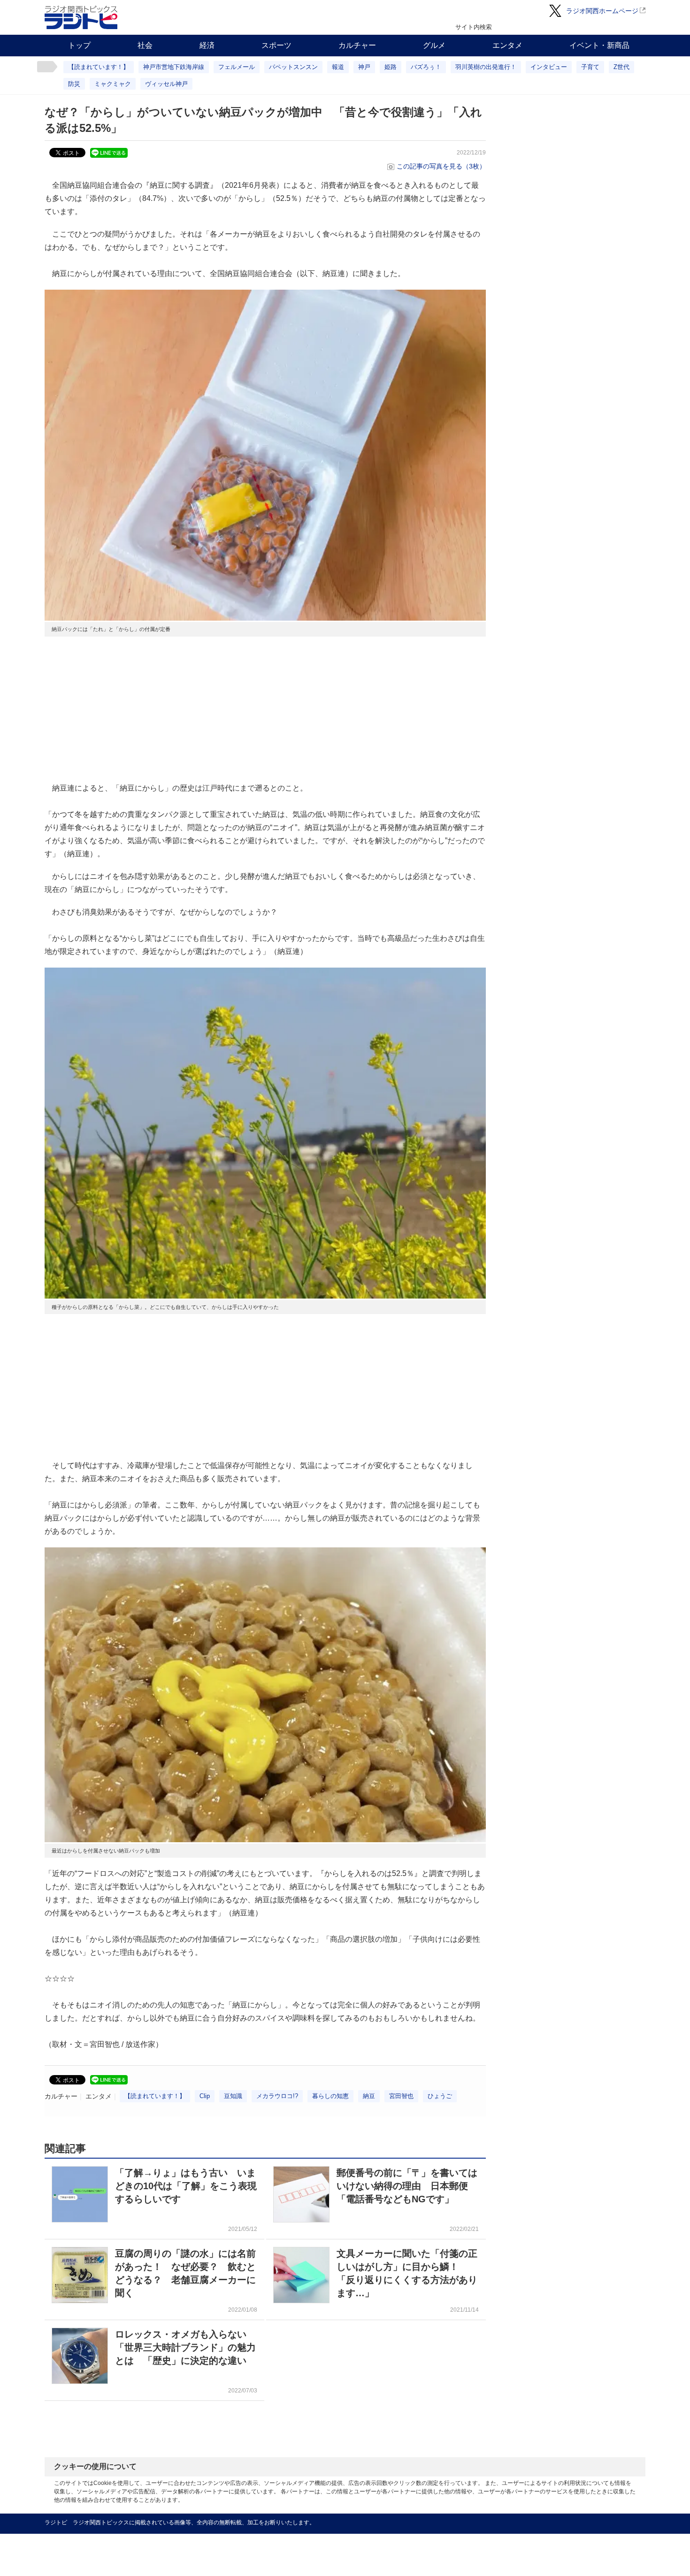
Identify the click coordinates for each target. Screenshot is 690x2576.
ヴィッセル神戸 (166, 84)
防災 (74, 84)
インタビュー (549, 67)
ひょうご (440, 2096)
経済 (207, 45)
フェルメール (237, 67)
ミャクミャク (113, 84)
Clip (205, 2096)
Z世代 (621, 67)
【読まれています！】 (99, 67)
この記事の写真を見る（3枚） (441, 166)
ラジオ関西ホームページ (602, 11)
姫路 (391, 67)
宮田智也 (401, 2096)
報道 (338, 67)
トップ (79, 45)
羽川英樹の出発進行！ (486, 67)
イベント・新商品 (599, 45)
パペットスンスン (293, 67)
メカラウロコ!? (277, 2096)
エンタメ (507, 45)
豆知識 (233, 2096)
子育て (590, 67)
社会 (145, 45)
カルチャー (357, 45)
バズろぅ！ (426, 67)
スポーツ (276, 45)
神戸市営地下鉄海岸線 (174, 67)
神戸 (364, 67)
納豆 (369, 2096)
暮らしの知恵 (330, 2096)
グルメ (434, 45)
